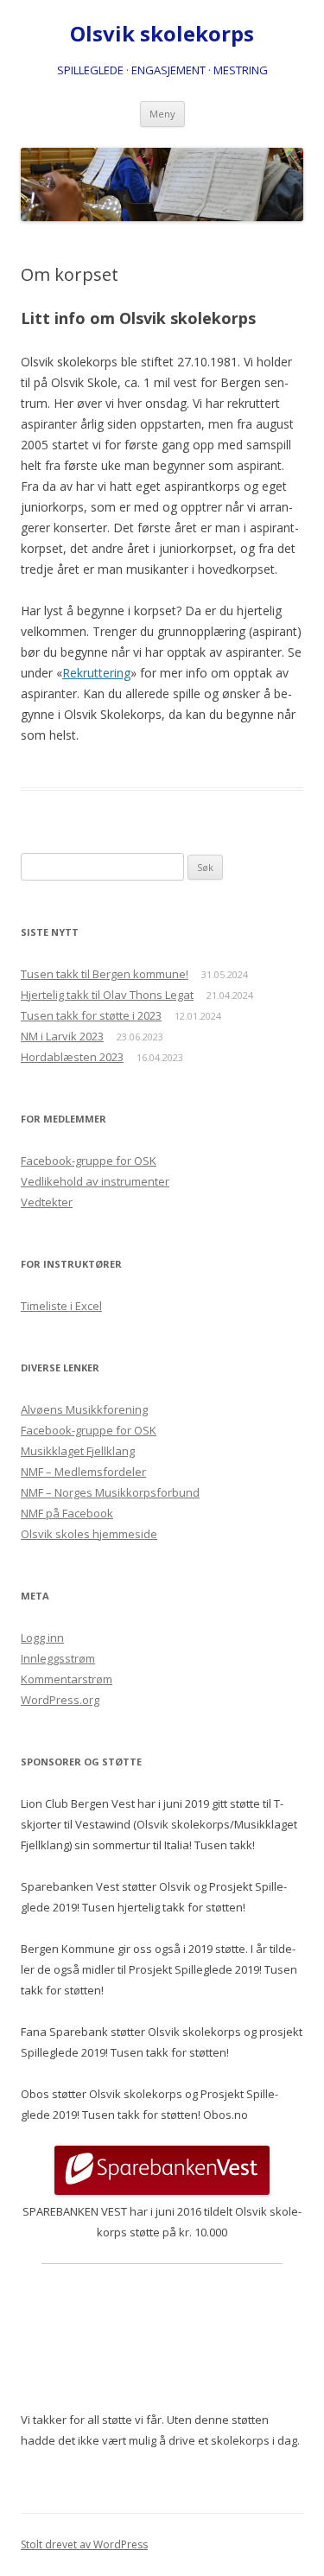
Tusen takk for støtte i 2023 (91, 1015)
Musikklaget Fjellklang (78, 1451)
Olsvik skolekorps (162, 34)
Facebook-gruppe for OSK (89, 1161)
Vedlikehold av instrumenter (95, 1181)
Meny (162, 114)
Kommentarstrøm (67, 1679)
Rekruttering (96, 673)
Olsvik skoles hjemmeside (89, 1534)
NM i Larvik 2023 (62, 1036)
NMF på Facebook (67, 1513)
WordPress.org (60, 1700)
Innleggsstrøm (58, 1658)
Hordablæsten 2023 (72, 1057)
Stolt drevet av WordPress (84, 2544)
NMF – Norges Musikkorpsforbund (110, 1492)
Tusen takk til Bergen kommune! (105, 974)
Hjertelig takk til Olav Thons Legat (107, 995)
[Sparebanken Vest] (162, 2191)
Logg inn (42, 1638)
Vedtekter (47, 1202)
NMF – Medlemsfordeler (83, 1472)
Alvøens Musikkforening (84, 1409)
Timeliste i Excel (61, 1306)
